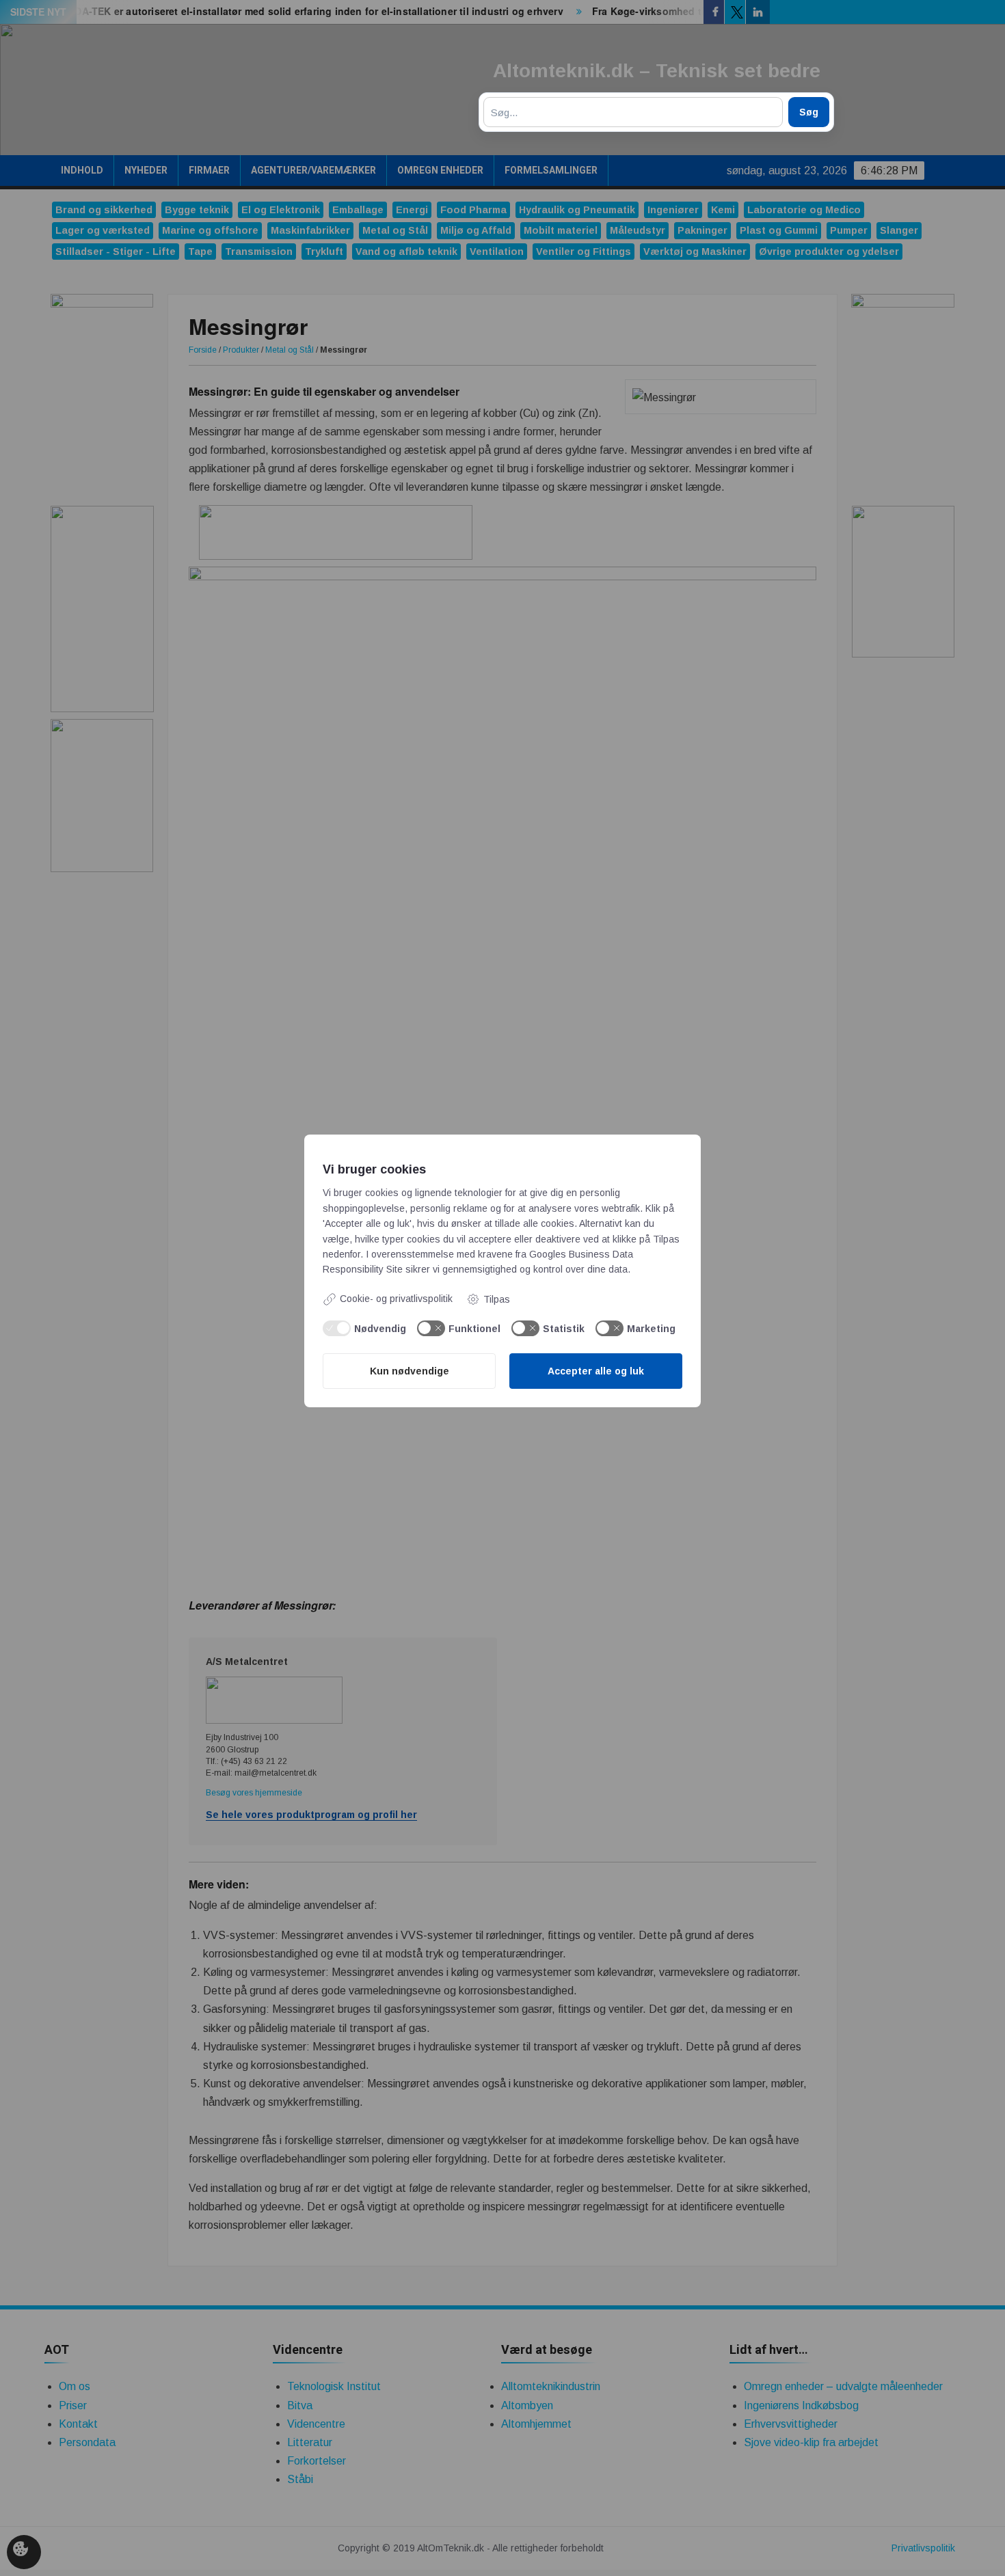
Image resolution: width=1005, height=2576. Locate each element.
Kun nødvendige (410, 1371)
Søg (809, 112)
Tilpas (497, 1299)
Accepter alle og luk (596, 1371)
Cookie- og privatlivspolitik (396, 1299)
